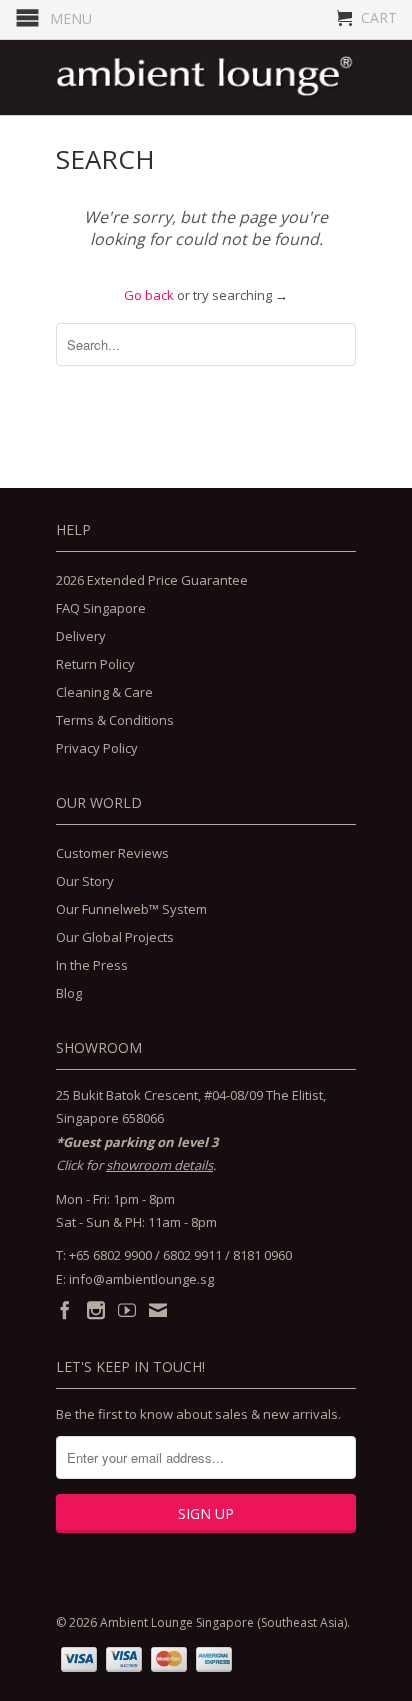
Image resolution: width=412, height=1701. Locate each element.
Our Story (85, 881)
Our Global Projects (115, 937)
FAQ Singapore (101, 608)
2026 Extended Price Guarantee (152, 580)
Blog (69, 993)
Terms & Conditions (115, 720)
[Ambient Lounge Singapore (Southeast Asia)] (206, 77)
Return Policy (95, 664)
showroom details (159, 1165)
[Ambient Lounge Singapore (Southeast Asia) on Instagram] (96, 1310)
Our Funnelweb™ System (131, 909)
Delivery (81, 636)
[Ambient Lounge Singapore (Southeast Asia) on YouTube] (127, 1310)
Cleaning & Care (104, 692)
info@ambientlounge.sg (141, 1279)
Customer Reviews (112, 853)
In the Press (92, 965)
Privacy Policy (97, 748)
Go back (149, 295)
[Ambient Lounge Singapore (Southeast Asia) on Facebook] (65, 1310)
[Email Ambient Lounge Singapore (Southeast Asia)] (158, 1310)
